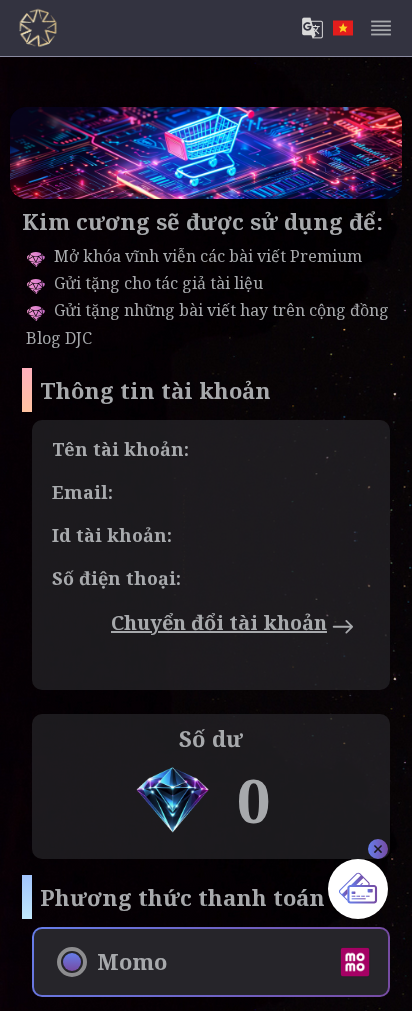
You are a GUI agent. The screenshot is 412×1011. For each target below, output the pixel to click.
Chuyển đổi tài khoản (219, 622)
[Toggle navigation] (381, 28)
